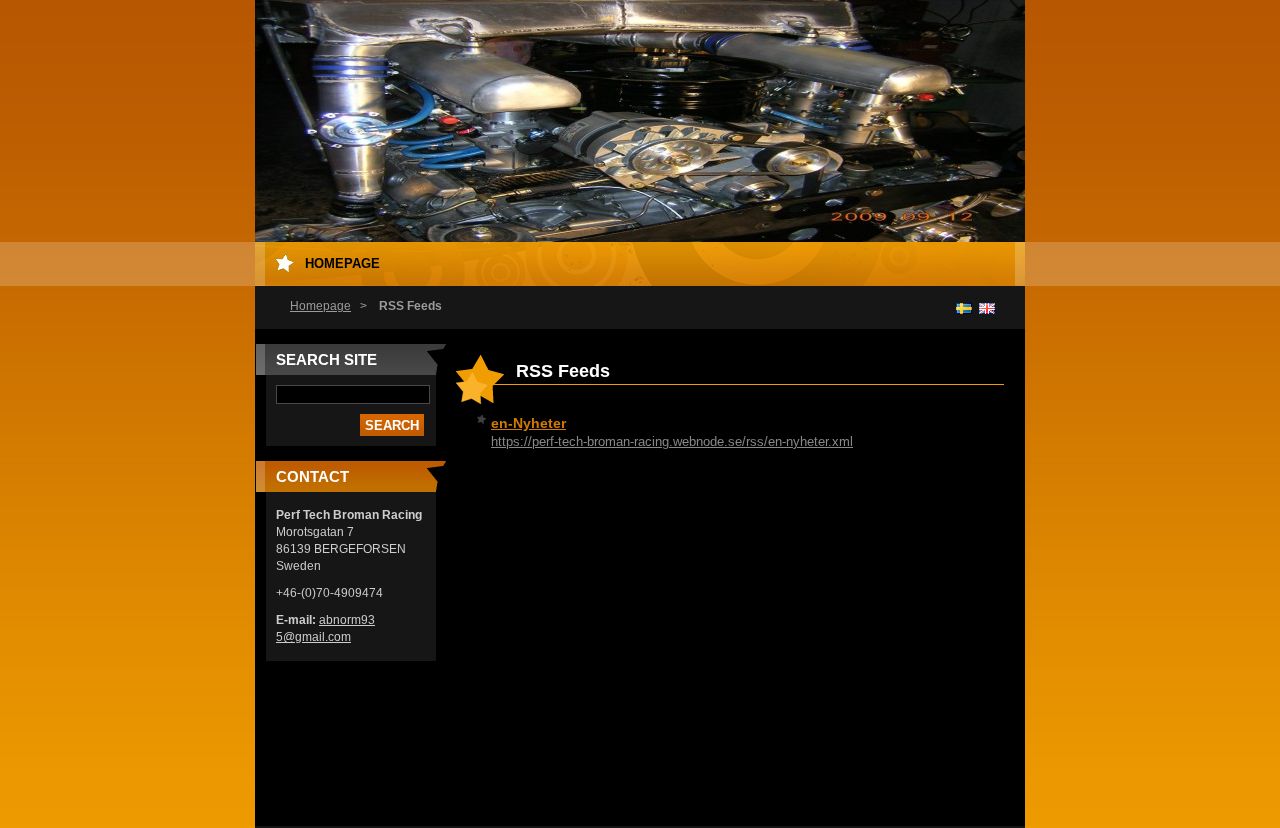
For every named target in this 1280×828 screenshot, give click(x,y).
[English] (987, 308)
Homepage (320, 306)
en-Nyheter (528, 423)
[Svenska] (964, 308)
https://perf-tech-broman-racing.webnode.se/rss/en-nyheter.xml (672, 441)
